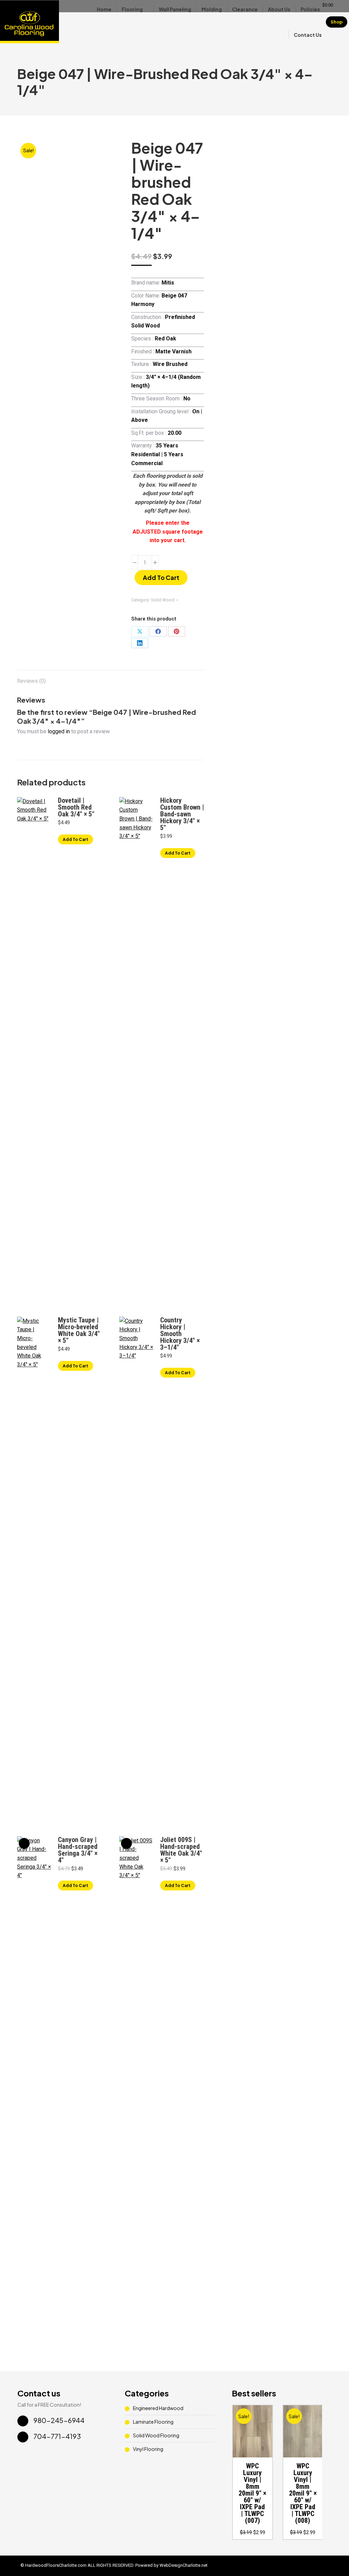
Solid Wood (163, 600)
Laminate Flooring (153, 2422)
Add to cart (161, 577)
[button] (263, 2449)
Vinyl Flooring (148, 2449)
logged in (59, 731)
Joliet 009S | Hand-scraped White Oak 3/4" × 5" (181, 1850)
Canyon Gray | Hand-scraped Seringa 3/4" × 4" (78, 1850)
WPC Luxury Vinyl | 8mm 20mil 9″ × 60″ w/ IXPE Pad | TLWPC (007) (252, 2493)
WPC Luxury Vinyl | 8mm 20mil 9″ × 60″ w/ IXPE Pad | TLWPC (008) (303, 2493)
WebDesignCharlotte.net (184, 2565)
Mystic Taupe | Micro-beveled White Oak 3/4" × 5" (79, 1330)
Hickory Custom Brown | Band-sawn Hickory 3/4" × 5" (182, 814)
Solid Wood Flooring (156, 2435)
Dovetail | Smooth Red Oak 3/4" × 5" (76, 807)
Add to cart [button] (75, 839)
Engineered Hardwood (158, 2408)
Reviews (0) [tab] (31, 681)
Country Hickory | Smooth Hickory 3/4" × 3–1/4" (180, 1334)
